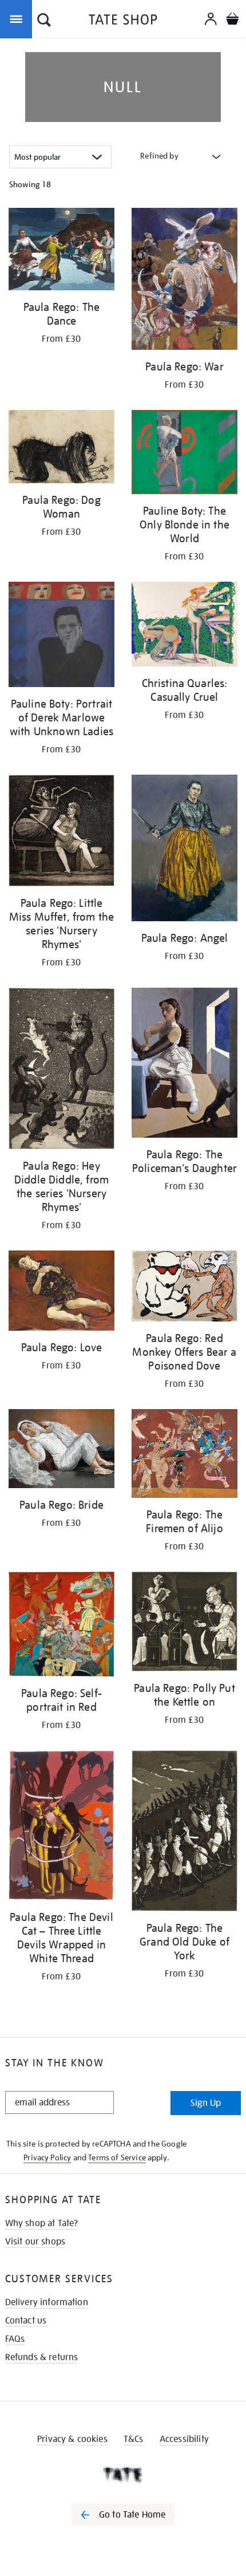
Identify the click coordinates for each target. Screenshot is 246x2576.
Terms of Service (117, 2157)
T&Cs (134, 2439)
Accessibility (184, 2439)
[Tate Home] (123, 2475)
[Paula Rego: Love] (61, 1293)
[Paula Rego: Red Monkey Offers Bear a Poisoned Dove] (184, 1288)
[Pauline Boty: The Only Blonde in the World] (184, 454)
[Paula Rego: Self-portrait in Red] (61, 1626)
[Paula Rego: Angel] (184, 850)
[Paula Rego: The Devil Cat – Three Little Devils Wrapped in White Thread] (61, 1827)
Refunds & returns (42, 2357)
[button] (44, 21)
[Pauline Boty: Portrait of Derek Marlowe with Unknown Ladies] (61, 636)
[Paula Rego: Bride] (61, 1451)
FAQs (15, 2339)
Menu (18, 18)
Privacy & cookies (72, 2439)
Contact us (26, 2321)
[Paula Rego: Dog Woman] (61, 449)
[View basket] (232, 20)
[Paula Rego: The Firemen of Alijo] (184, 1455)
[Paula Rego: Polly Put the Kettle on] (184, 1624)
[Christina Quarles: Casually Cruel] (184, 626)
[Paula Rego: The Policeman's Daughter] (184, 1065)
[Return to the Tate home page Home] (123, 21)
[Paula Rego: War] (184, 281)
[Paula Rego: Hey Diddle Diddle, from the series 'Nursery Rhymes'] (61, 1070)
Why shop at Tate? (42, 2223)
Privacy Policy (47, 2157)
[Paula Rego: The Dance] (61, 251)
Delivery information (47, 2302)
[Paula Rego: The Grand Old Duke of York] (184, 1833)
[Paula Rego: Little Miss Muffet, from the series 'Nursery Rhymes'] (61, 833)
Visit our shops (35, 2242)
